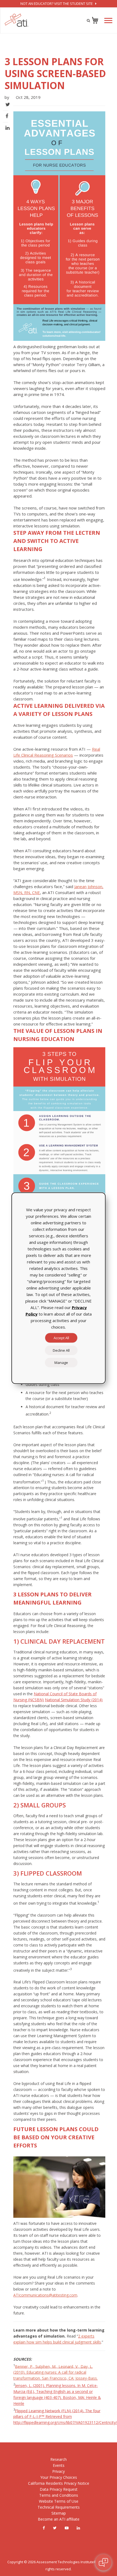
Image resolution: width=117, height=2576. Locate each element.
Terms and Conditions (59, 2495)
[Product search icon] (88, 20)
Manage (61, 1362)
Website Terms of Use (59, 2501)
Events (59, 2465)
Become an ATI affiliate (59, 2519)
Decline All (61, 1350)
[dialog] (59, 1288)
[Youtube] (67, 2528)
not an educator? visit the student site (57, 4)
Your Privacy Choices (59, 2477)
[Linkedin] (78, 2528)
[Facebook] (44, 2528)
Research (59, 2459)
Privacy (59, 2471)
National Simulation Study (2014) (74, 1700)
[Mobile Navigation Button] (108, 21)
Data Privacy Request (59, 2489)
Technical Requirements (59, 2507)
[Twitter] (55, 2528)
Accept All (61, 1338)
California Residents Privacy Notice (59, 2483)
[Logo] (17, 20)
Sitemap (59, 2513)
